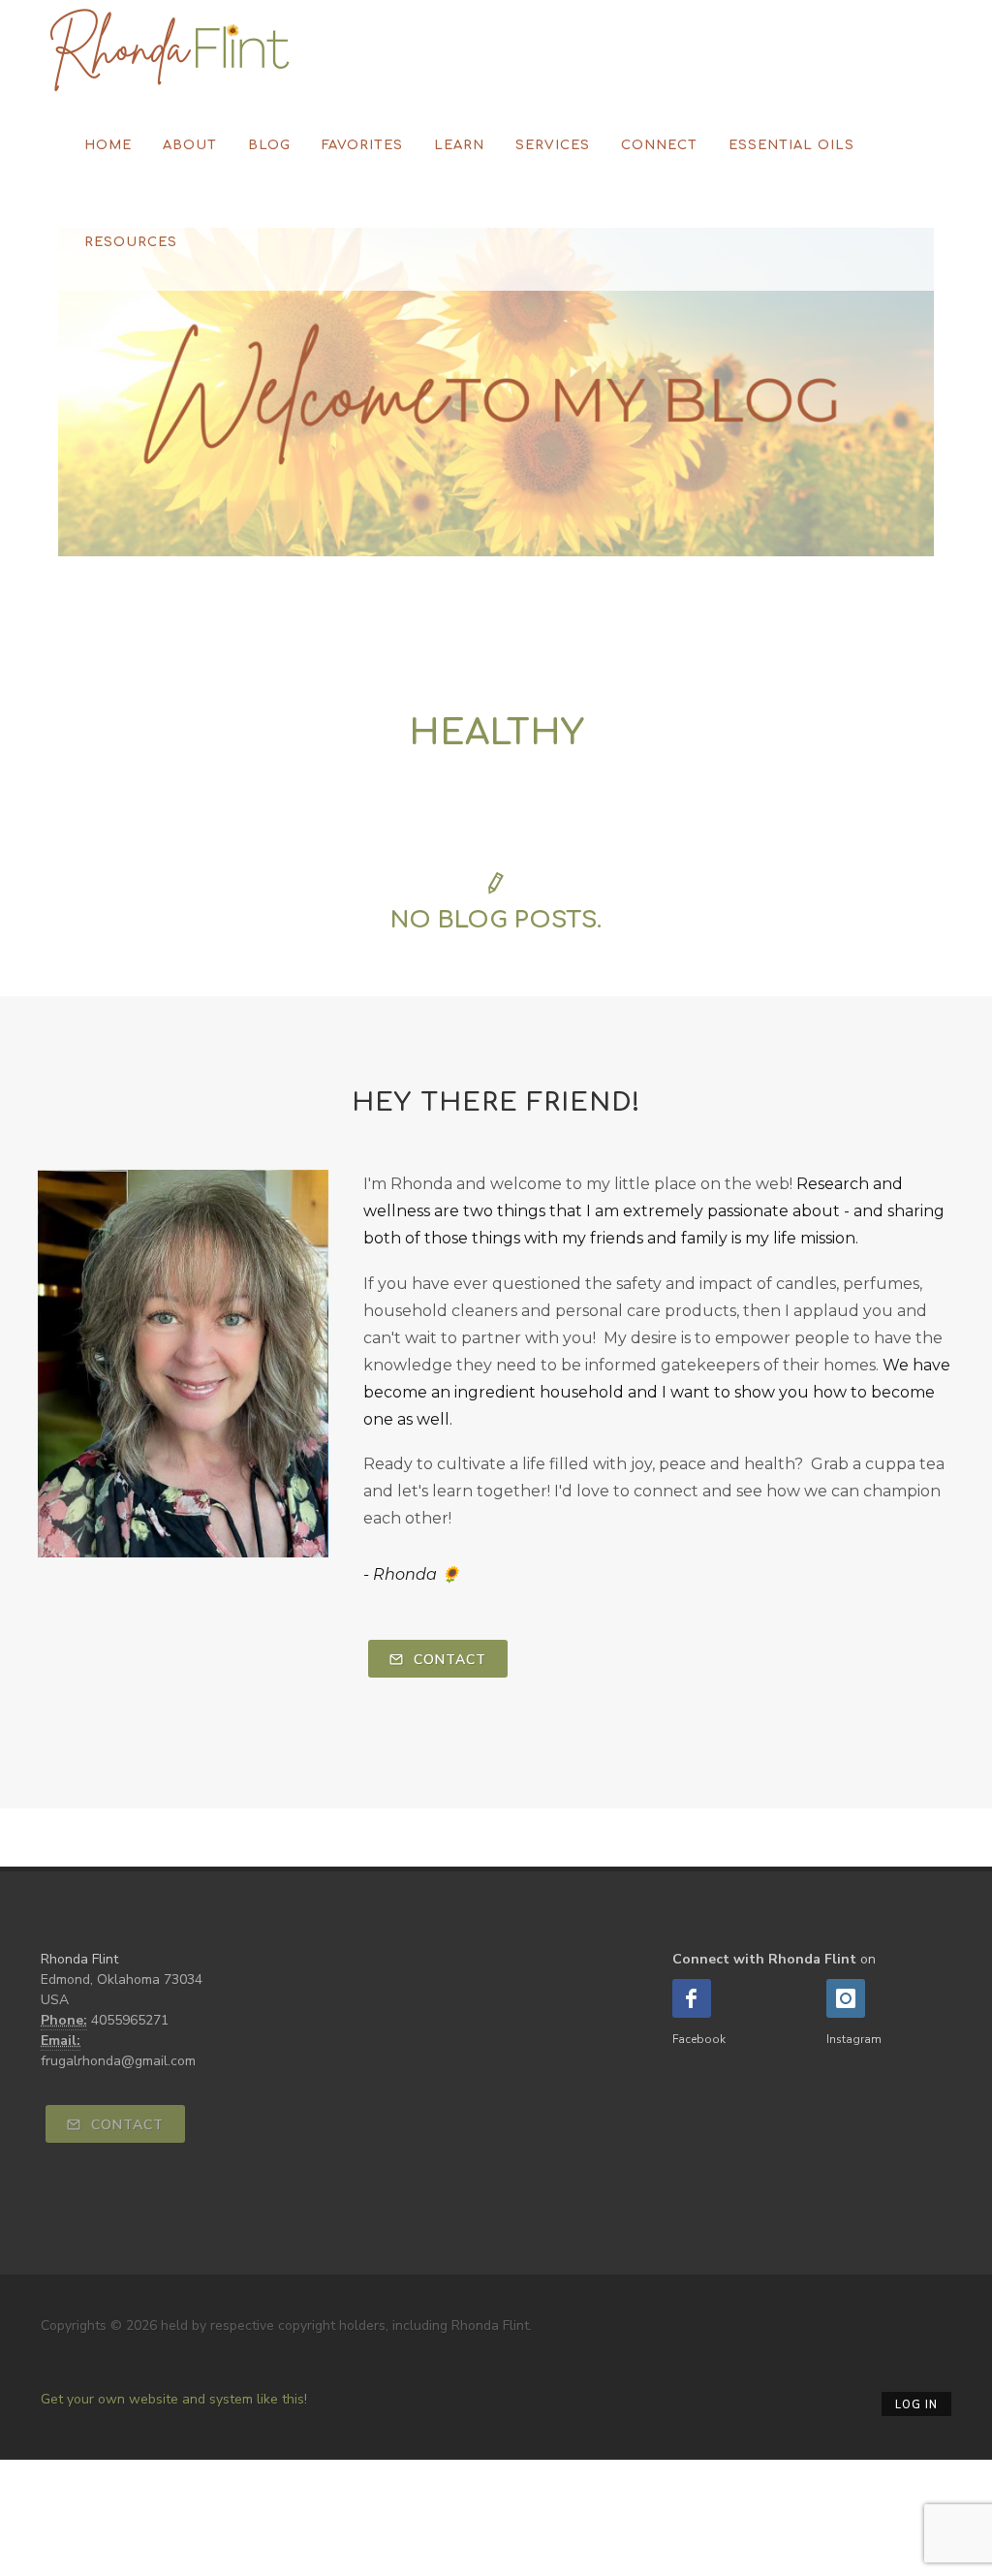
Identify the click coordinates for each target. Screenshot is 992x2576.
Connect (659, 145)
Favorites (362, 145)
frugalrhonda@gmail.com (118, 2061)
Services (553, 145)
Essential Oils (791, 145)
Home (108, 145)
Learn (459, 145)
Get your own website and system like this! (174, 2399)
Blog (269, 145)
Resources (131, 242)
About (190, 145)
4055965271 (130, 2020)
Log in (916, 2405)
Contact (448, 1660)
